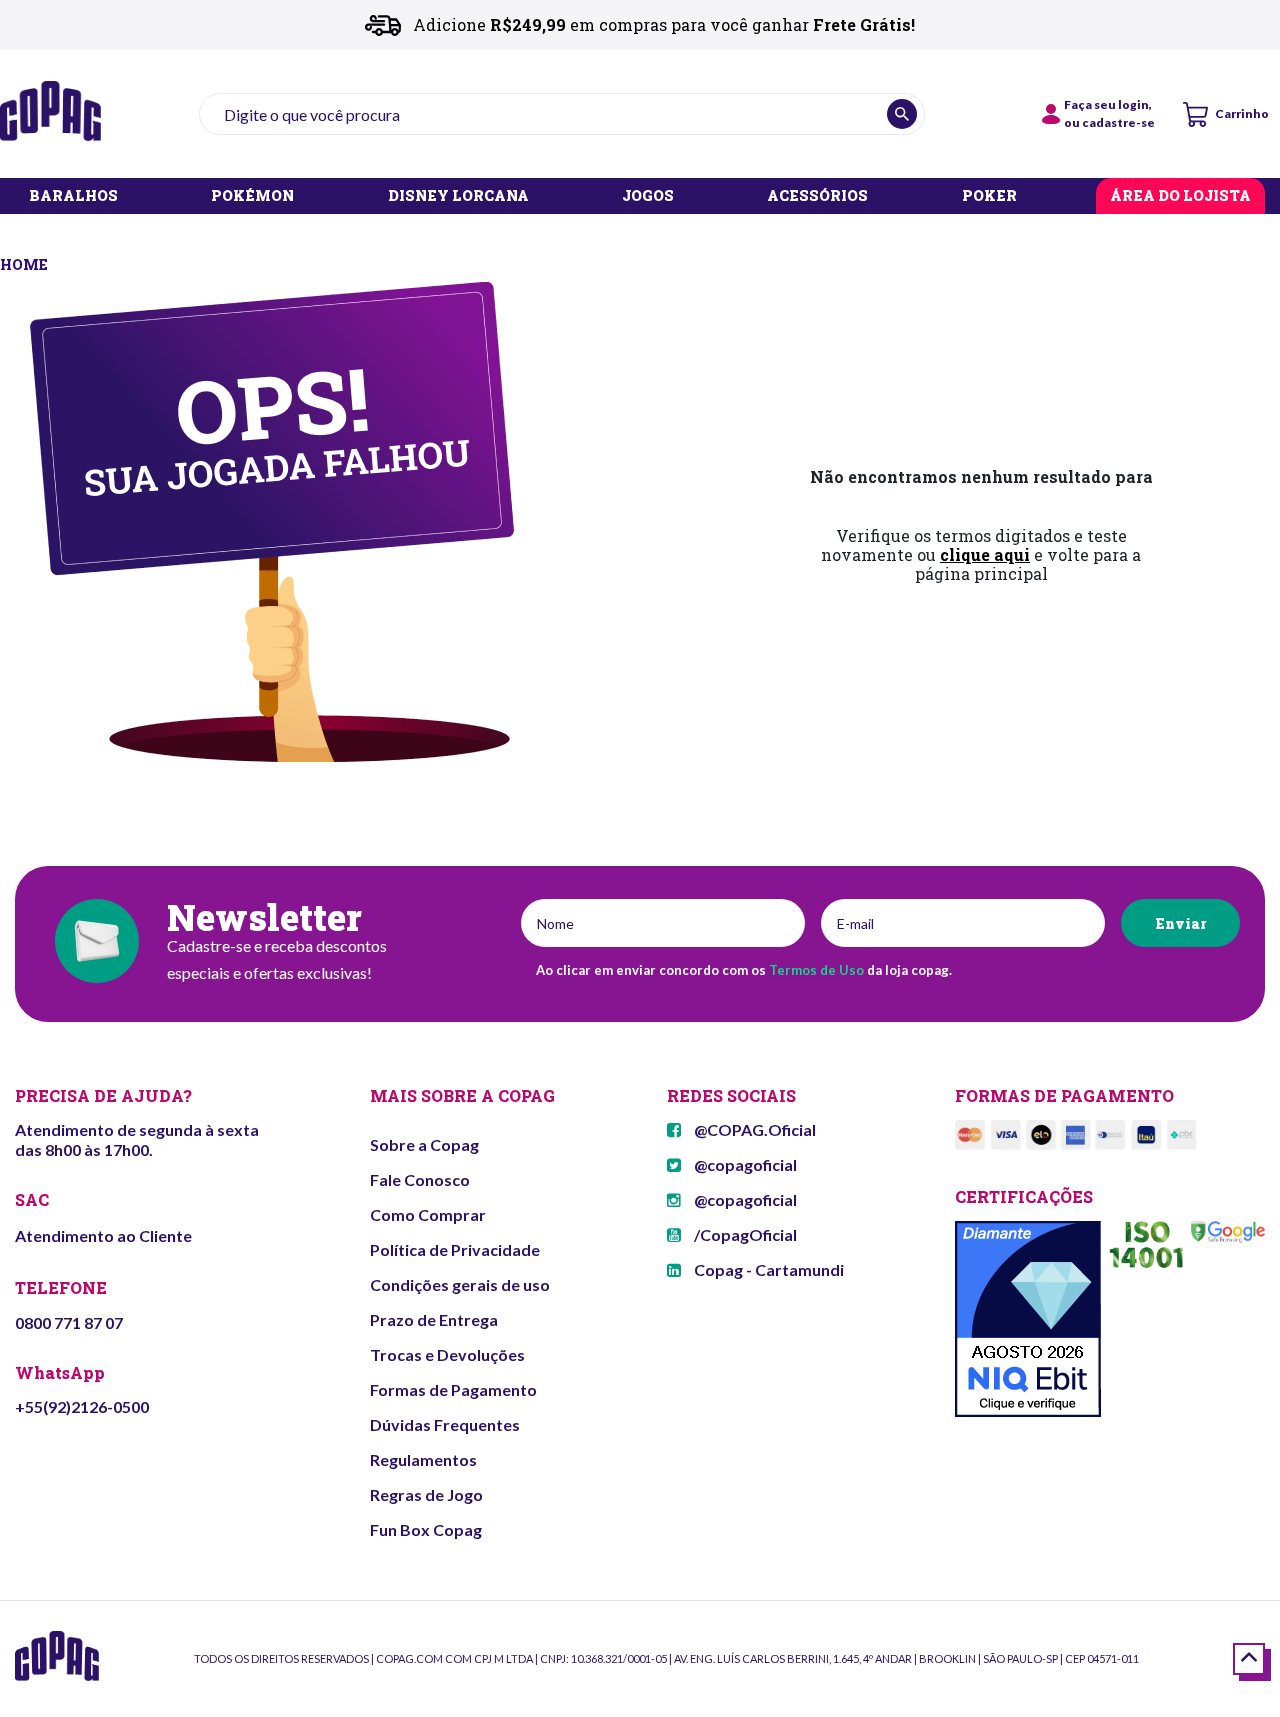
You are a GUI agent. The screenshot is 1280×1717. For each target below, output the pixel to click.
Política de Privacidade (455, 1249)
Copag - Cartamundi (767, 1269)
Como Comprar (428, 1214)
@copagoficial (744, 1164)
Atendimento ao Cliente (103, 1235)
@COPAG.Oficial (753, 1129)
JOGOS (648, 196)
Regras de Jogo (426, 1494)
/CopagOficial (744, 1234)
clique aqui (985, 554)
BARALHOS (73, 196)
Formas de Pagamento (453, 1389)
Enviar (1180, 923)
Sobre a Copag (424, 1144)
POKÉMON (252, 196)
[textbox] (562, 114)
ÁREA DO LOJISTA (1180, 196)
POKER (989, 196)
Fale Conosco (420, 1179)
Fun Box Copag (426, 1529)
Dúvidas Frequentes (445, 1424)
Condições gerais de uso (460, 1284)
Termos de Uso (816, 970)
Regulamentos (423, 1459)
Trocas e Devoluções (447, 1354)
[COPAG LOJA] (25, 262)
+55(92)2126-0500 (82, 1406)
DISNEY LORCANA (458, 196)
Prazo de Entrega (434, 1319)
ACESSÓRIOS (817, 196)
